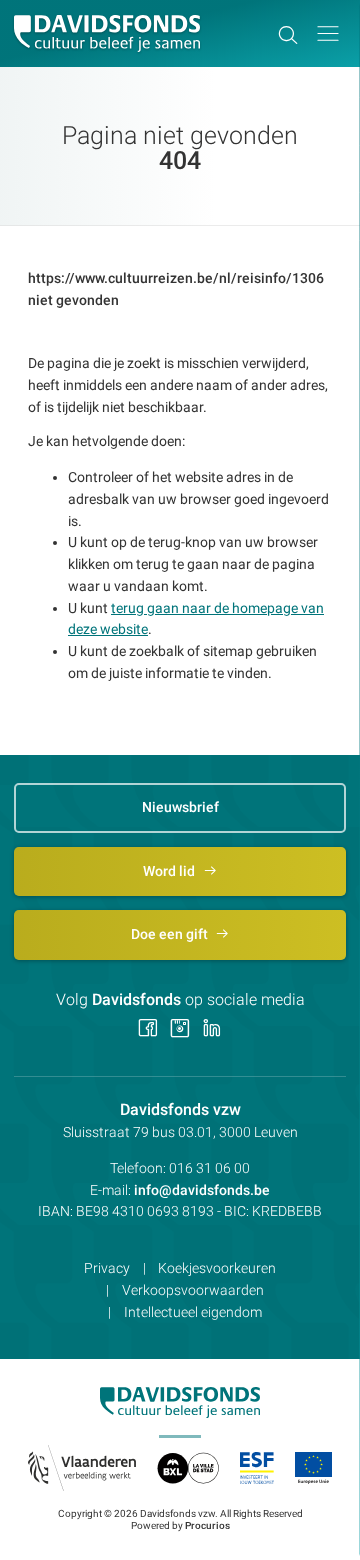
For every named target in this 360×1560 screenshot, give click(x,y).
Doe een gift (171, 934)
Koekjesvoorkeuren (217, 1268)
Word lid (170, 871)
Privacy (107, 1268)
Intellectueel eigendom (193, 1312)
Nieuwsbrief (180, 807)
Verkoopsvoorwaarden (193, 1290)
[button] (328, 33)
